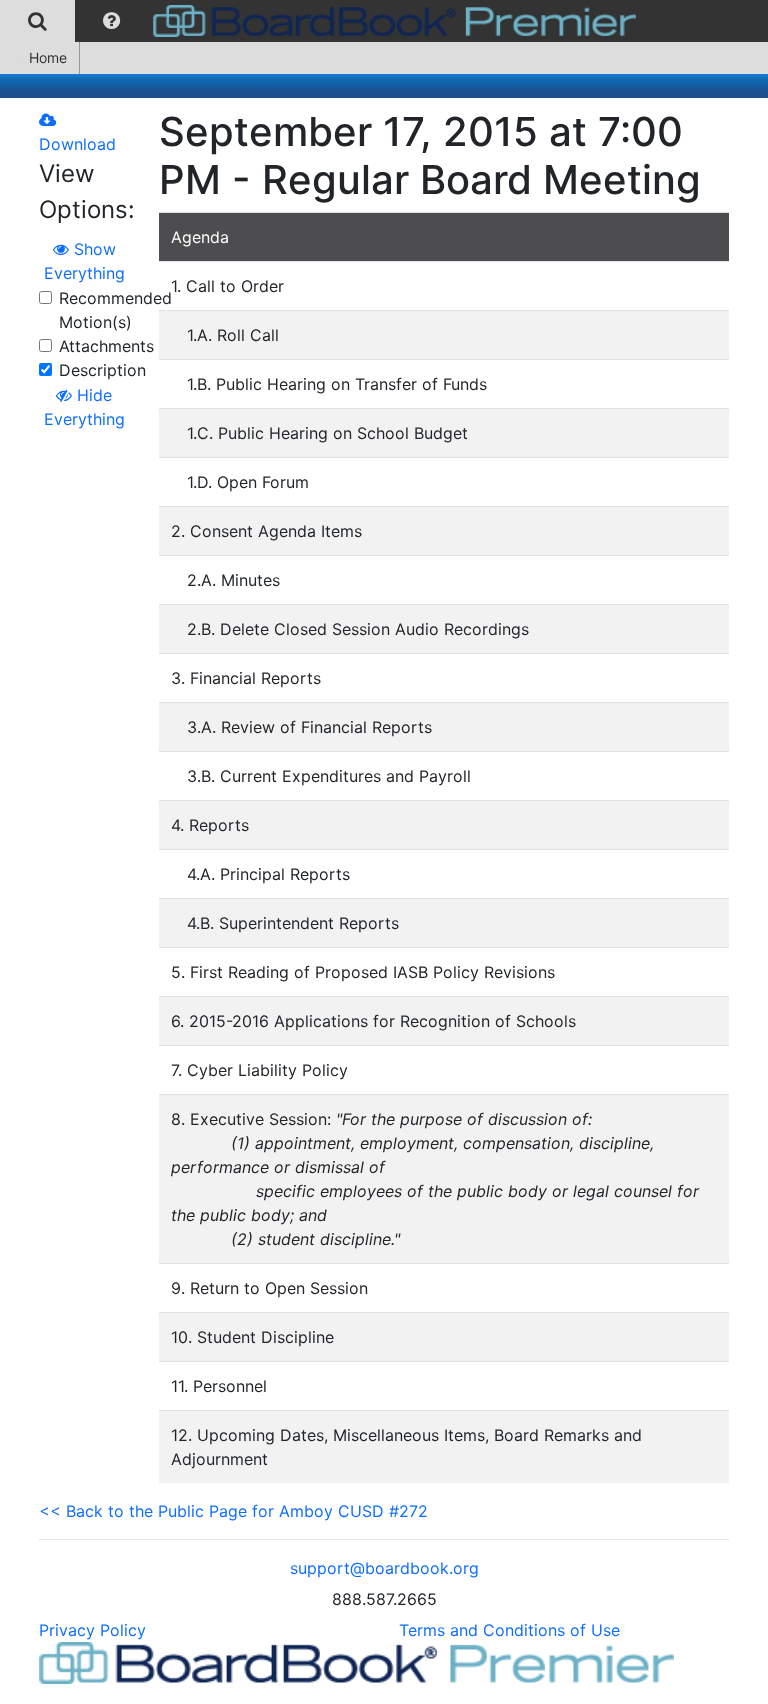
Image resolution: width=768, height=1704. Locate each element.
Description (102, 370)
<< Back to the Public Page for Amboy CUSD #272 (233, 1511)
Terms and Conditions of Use (509, 1630)
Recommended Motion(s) (115, 310)
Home (48, 57)
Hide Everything (84, 407)
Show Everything (84, 261)
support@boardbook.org (384, 1568)
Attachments (106, 346)
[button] (111, 21)
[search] (37, 21)
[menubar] (323, 21)
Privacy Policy (92, 1630)
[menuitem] (37, 21)
